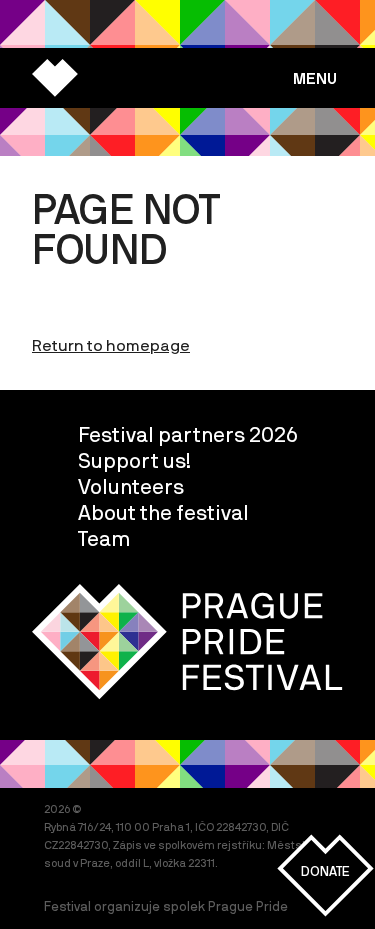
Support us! (134, 460)
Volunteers (131, 486)
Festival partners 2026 (188, 434)
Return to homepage (111, 345)
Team (104, 538)
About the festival (163, 512)
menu (315, 78)
